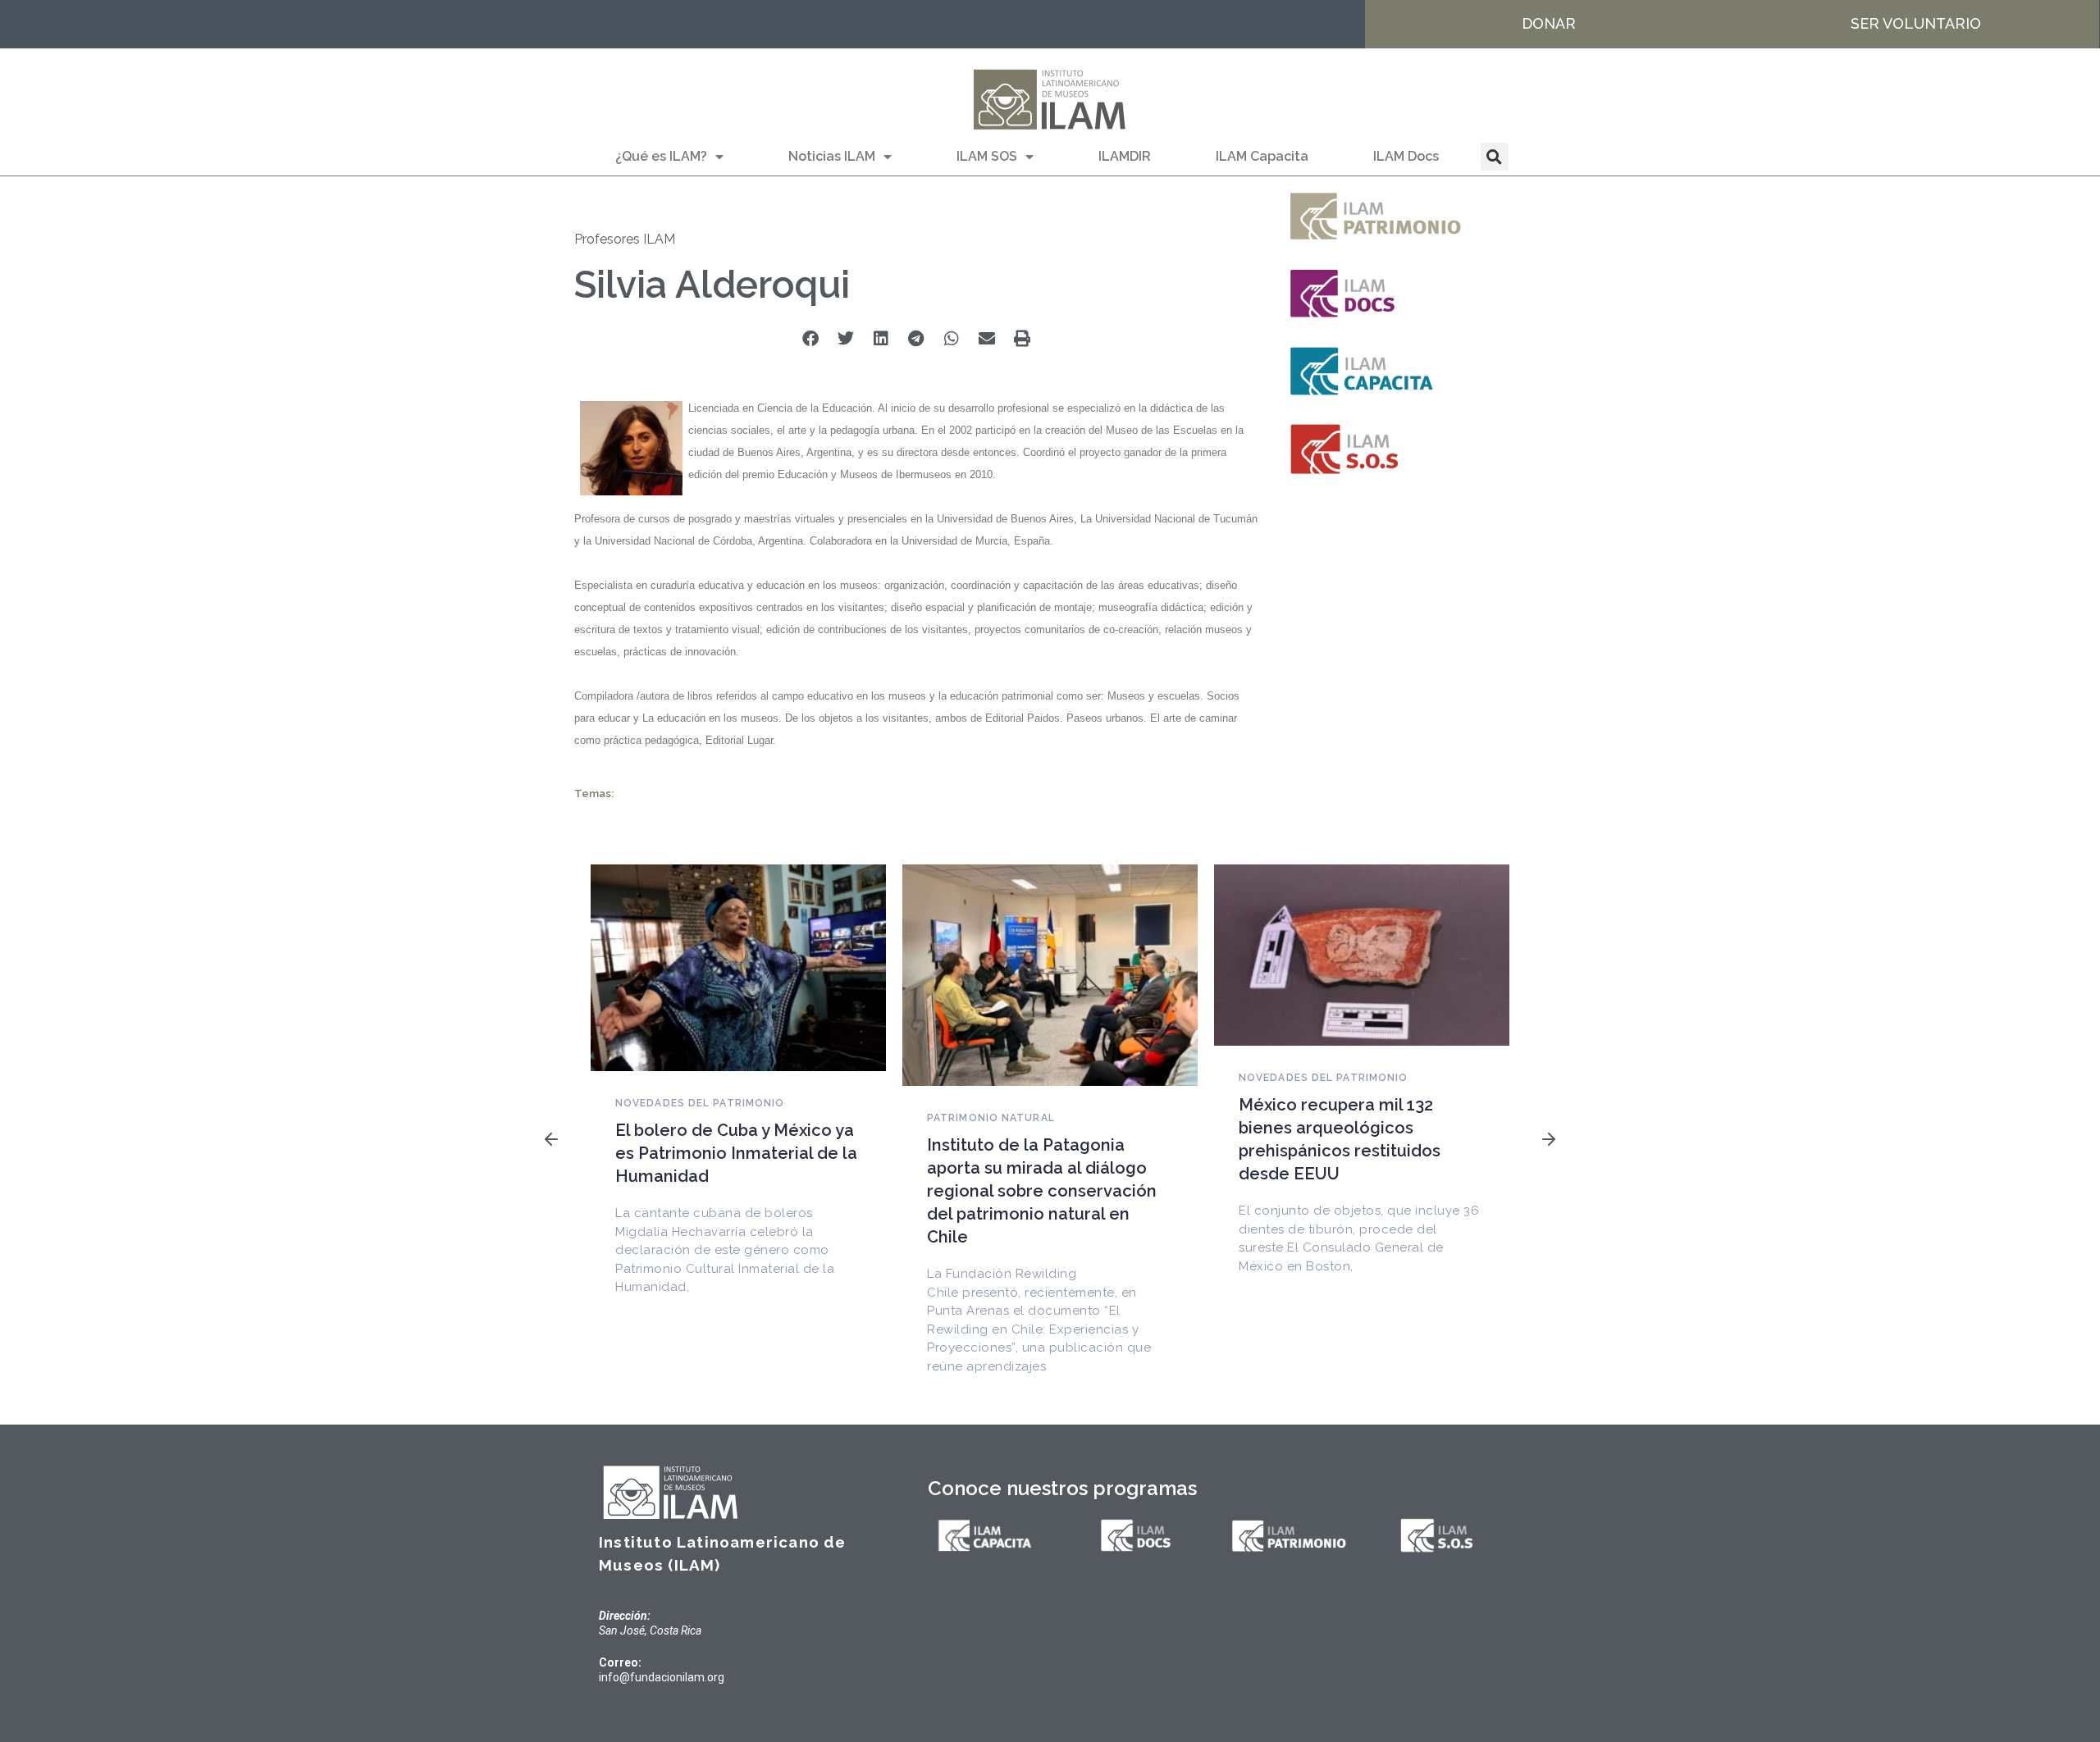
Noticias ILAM (832, 156)
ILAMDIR (1125, 156)
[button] (1495, 157)
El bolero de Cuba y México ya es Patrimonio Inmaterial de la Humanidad (736, 1153)
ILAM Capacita (1262, 156)
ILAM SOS (987, 156)
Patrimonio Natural (991, 1118)
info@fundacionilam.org (662, 1677)
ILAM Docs (1406, 156)
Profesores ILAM (625, 239)
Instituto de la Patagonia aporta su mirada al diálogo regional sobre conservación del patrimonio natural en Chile (1042, 1191)
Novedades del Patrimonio (700, 1103)
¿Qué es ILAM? (661, 156)
